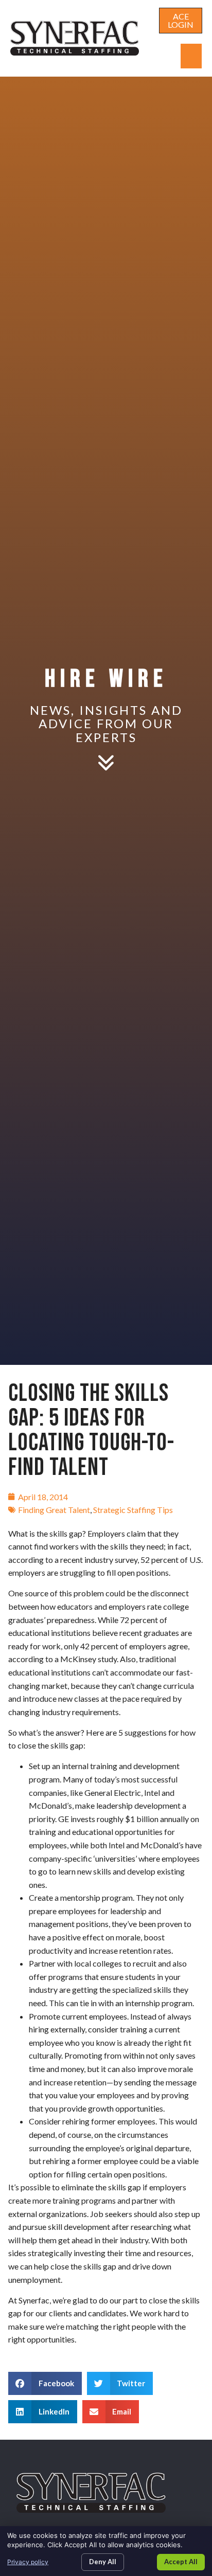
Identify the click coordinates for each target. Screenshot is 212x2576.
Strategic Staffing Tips (133, 1510)
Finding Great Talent (54, 1510)
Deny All (103, 2562)
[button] (191, 56)
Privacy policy (28, 2562)
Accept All (181, 2562)
